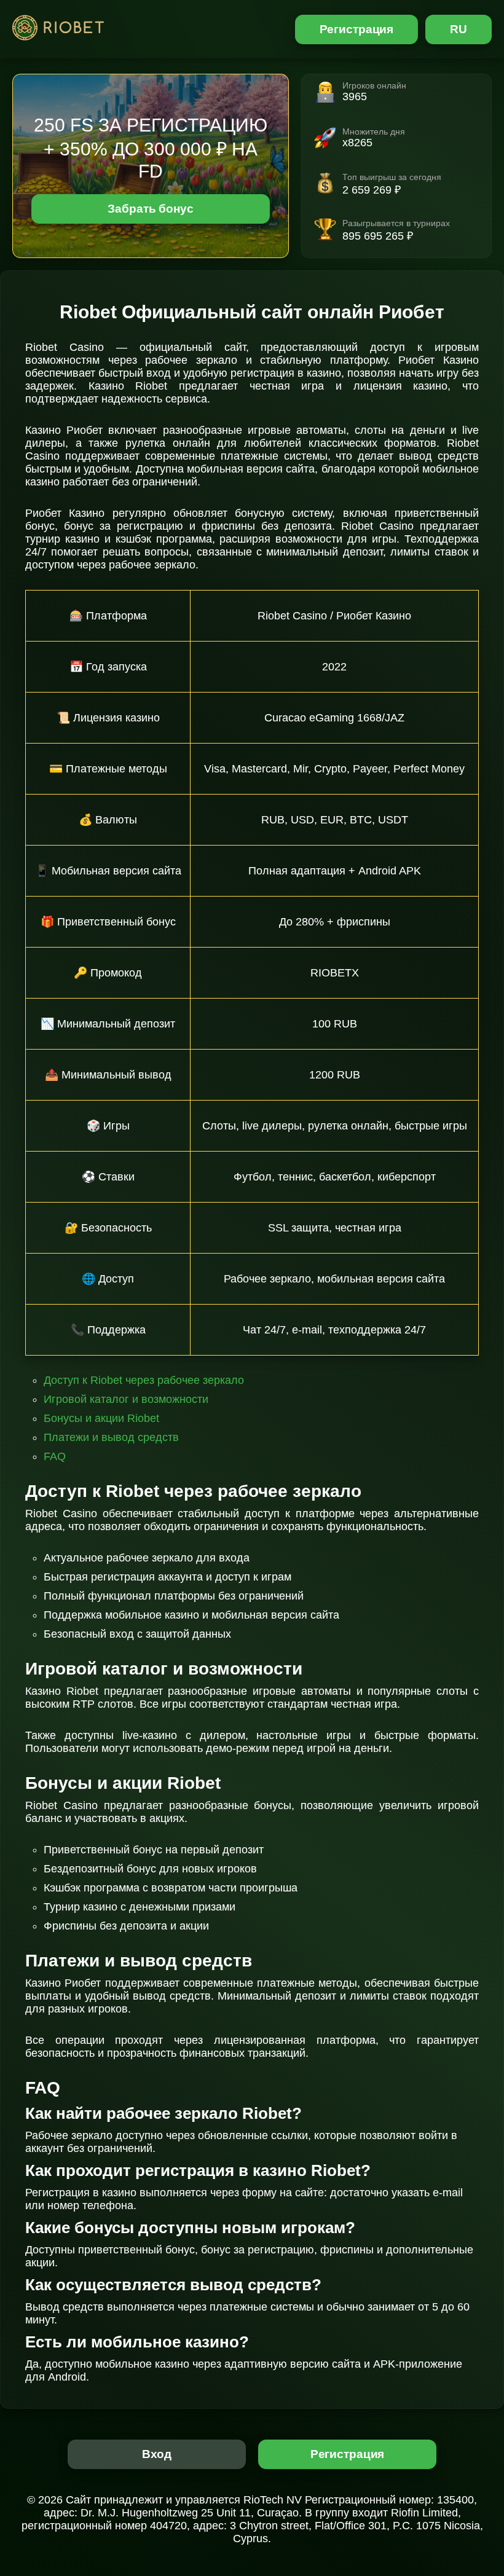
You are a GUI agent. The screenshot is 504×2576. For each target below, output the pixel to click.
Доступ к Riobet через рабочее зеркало (144, 1380)
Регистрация (357, 29)
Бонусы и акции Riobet (101, 1418)
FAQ (55, 1456)
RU (459, 29)
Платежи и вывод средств (111, 1437)
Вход (157, 2454)
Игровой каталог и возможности (126, 1399)
